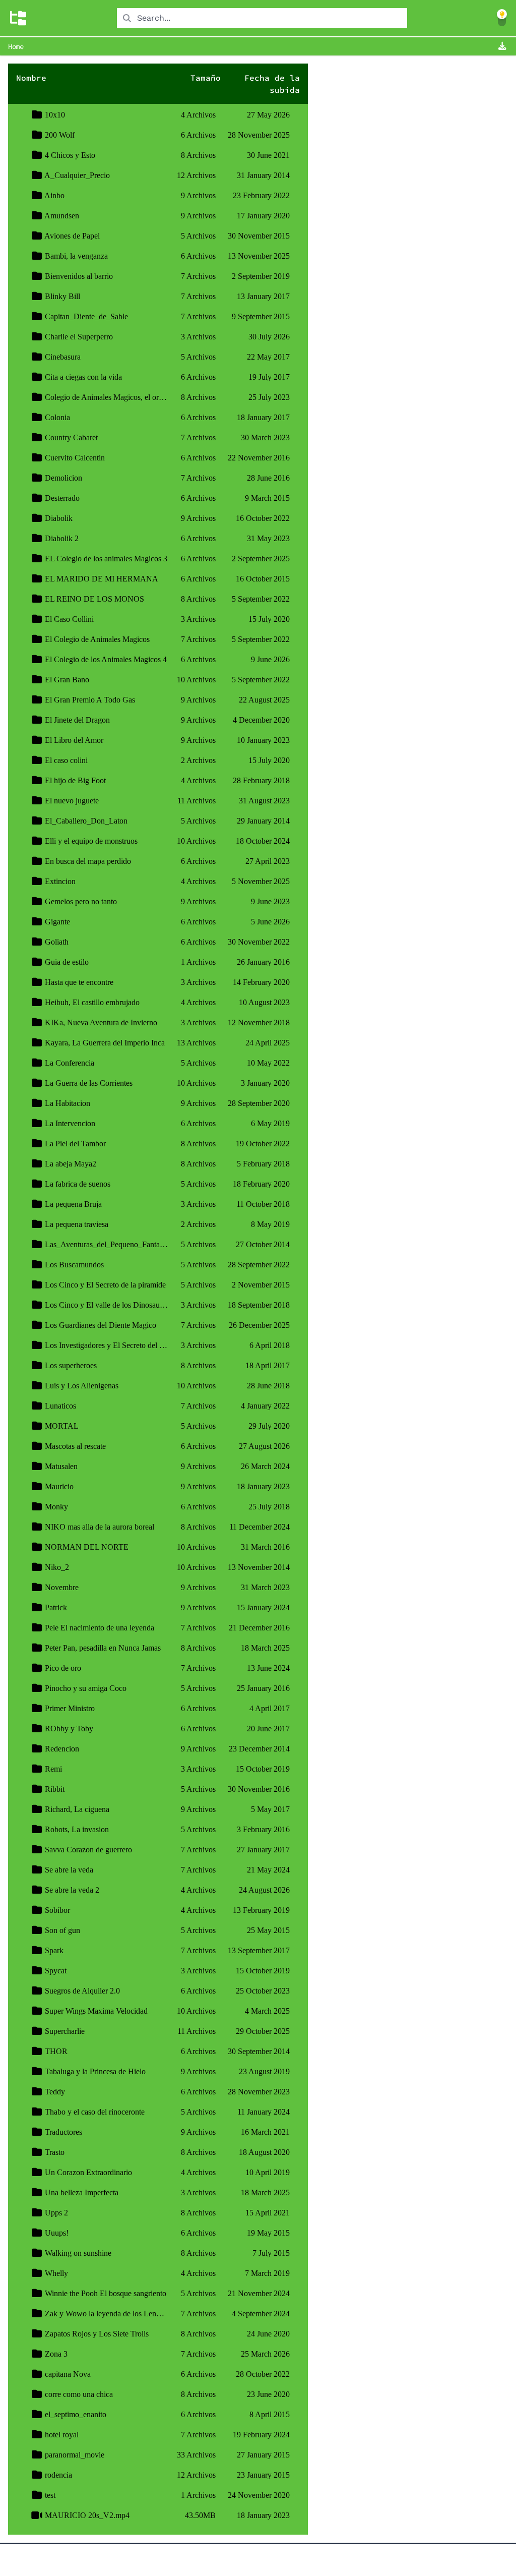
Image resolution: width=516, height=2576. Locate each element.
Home (16, 46)
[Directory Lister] (18, 18)
